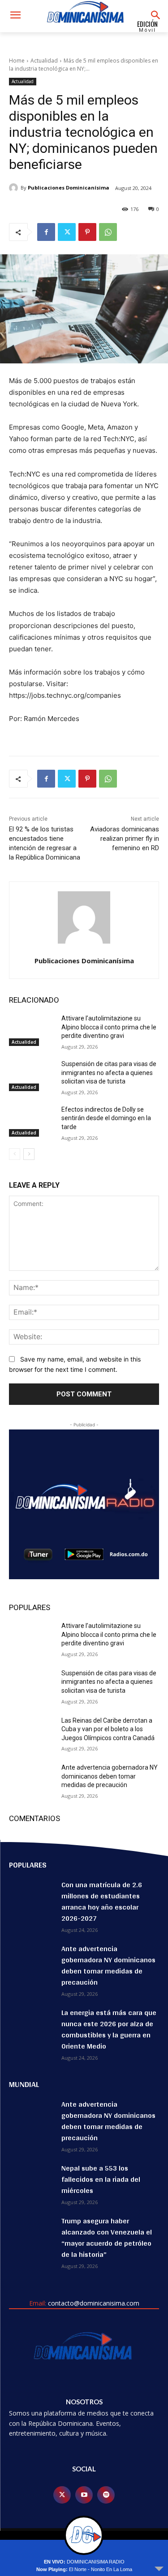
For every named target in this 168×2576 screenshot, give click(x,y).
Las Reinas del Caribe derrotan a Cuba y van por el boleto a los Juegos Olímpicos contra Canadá (108, 1729)
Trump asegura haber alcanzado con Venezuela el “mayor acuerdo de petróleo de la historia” (107, 2238)
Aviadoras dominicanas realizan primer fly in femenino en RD (125, 839)
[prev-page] (15, 1154)
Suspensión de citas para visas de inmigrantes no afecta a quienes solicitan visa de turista (109, 1073)
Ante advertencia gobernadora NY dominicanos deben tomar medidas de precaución (110, 1776)
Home (17, 61)
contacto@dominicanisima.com (94, 2303)
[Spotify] (106, 2495)
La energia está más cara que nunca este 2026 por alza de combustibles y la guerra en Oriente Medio (109, 2029)
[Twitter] (67, 232)
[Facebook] (46, 232)
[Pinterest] (87, 232)
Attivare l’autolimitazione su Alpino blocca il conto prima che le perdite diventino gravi (109, 1027)
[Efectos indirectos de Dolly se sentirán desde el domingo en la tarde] (32, 1121)
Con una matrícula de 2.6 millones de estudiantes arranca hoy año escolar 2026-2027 (102, 1901)
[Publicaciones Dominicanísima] (15, 188)
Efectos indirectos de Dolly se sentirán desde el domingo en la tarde (106, 1118)
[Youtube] (84, 2495)
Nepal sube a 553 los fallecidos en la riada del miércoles (101, 2179)
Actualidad (44, 61)
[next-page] (29, 1154)
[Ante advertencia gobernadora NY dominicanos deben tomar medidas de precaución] (32, 1779)
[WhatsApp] (108, 232)
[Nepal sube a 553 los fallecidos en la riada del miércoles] (32, 2178)
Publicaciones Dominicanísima (69, 188)
